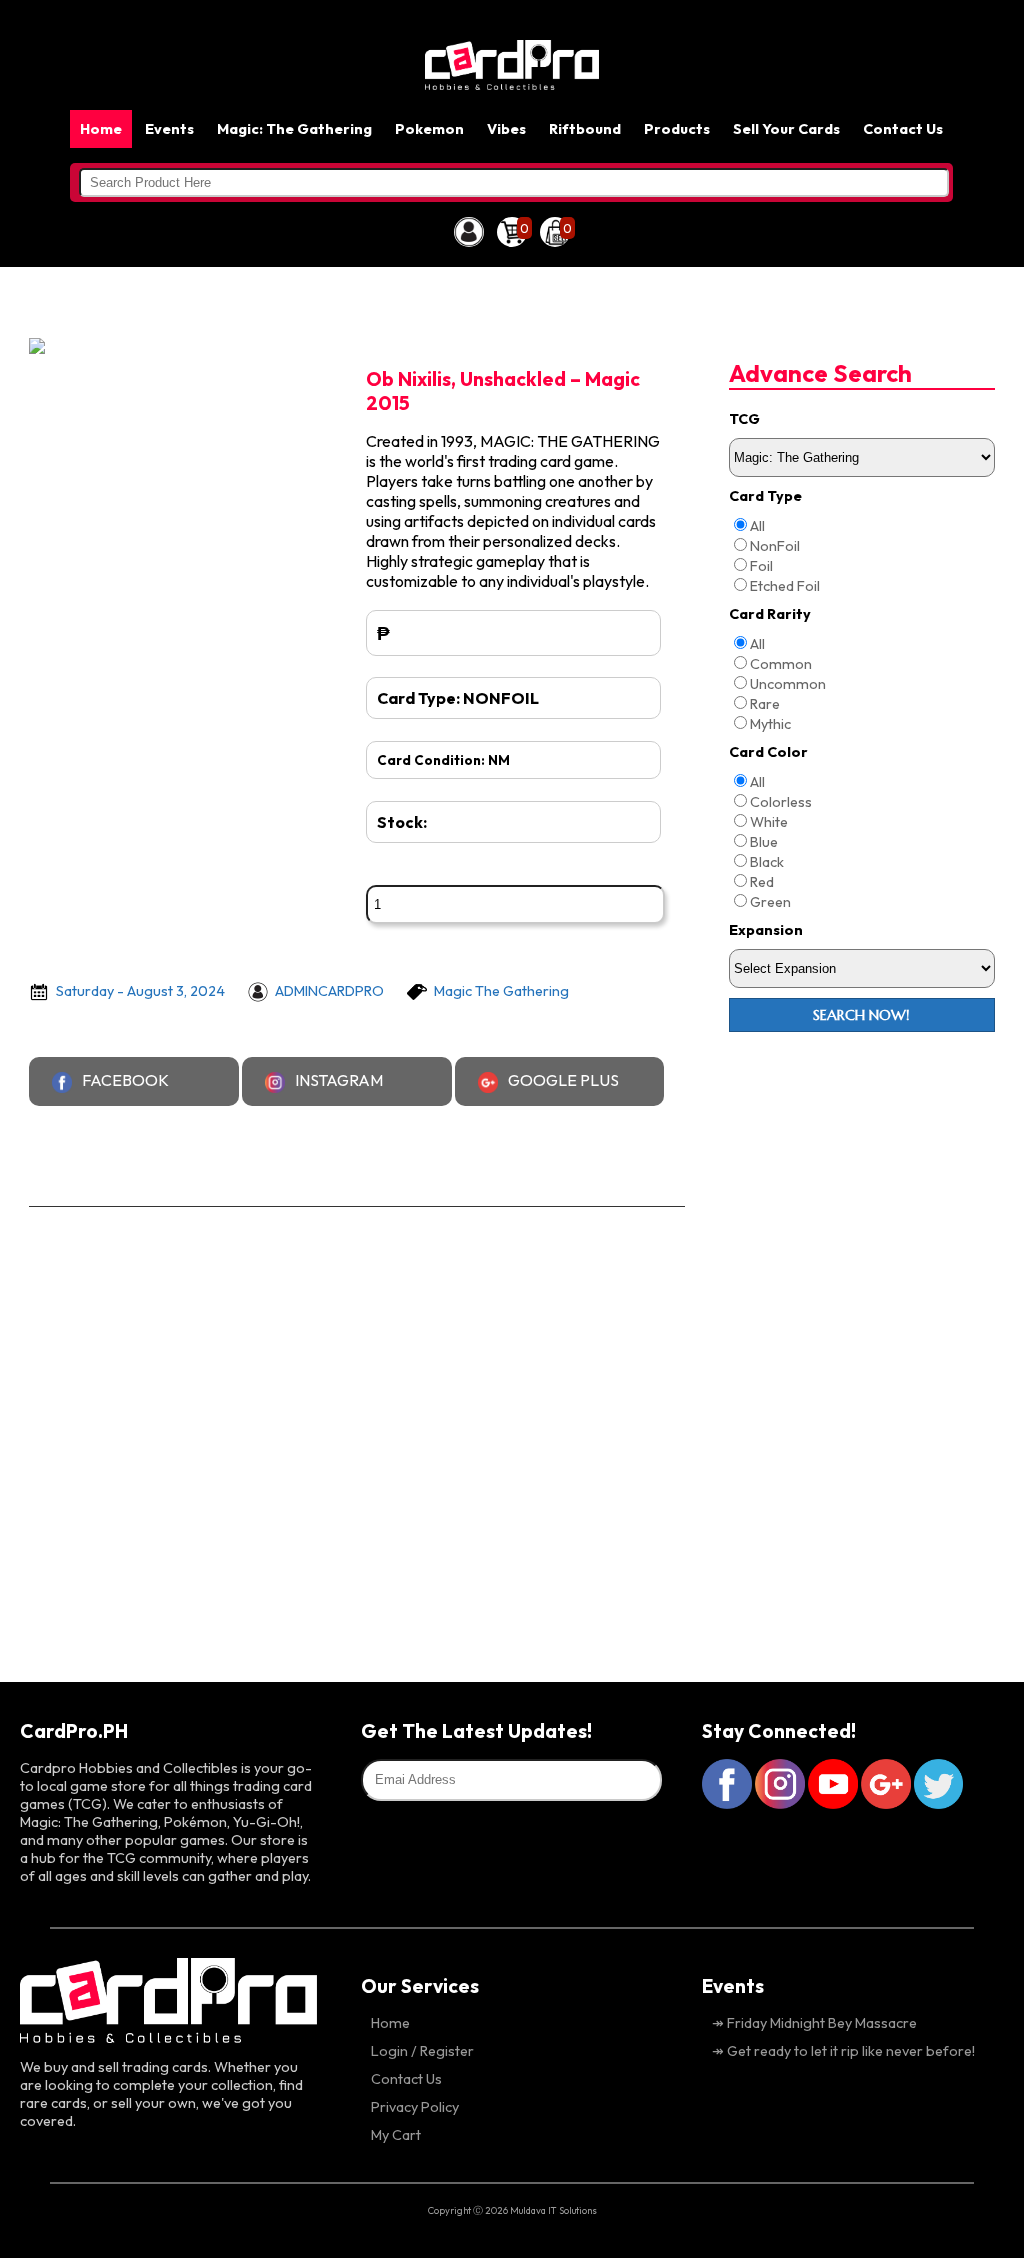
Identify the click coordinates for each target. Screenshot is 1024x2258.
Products (677, 129)
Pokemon (429, 129)
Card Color (768, 752)
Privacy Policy (415, 2107)
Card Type (765, 496)
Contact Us (903, 129)
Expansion (766, 930)
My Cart (396, 2135)
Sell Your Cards (786, 129)
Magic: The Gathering (294, 129)
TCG (744, 419)
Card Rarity (770, 614)
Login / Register (422, 2051)
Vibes (506, 129)
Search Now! (861, 1015)
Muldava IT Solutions (553, 2210)
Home (101, 129)
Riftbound (585, 129)
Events (169, 129)
